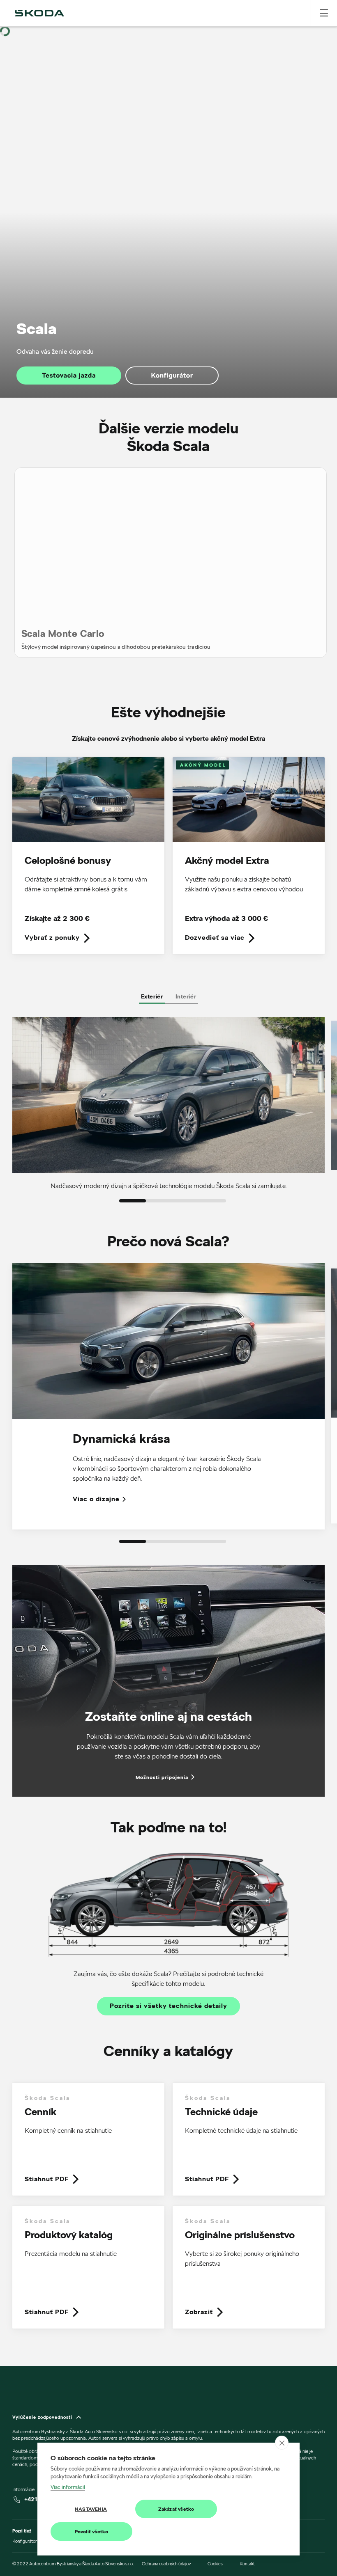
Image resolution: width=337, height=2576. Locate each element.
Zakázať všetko (176, 2509)
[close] (282, 2443)
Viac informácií (68, 2487)
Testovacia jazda (69, 375)
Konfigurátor (172, 375)
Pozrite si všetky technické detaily (168, 2006)
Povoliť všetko (92, 2531)
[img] (39, 13)
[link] (88, 861)
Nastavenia (91, 2509)
